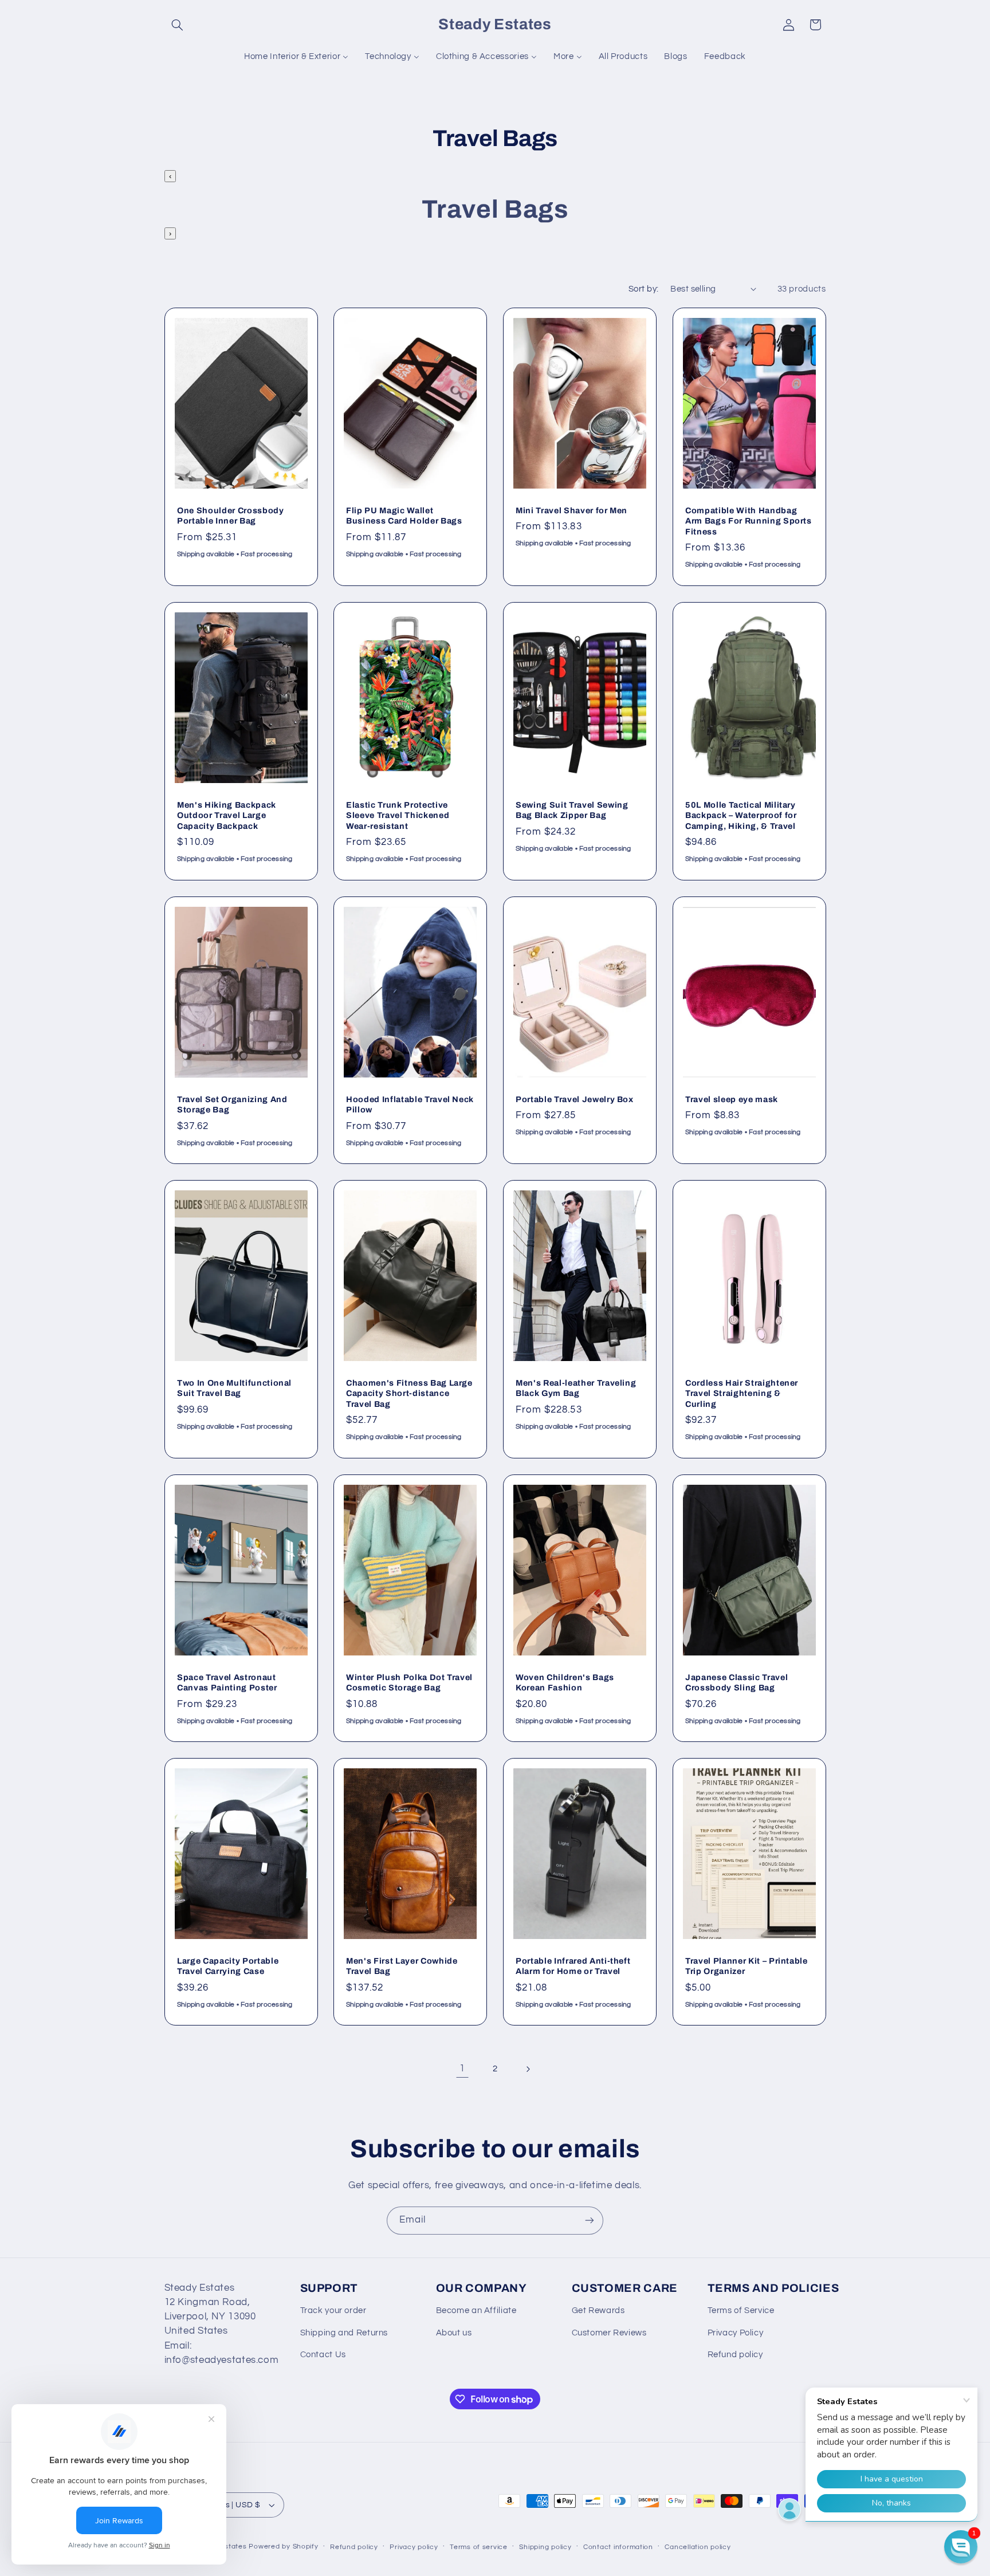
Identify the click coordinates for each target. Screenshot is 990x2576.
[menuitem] (296, 57)
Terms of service (479, 2547)
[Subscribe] (590, 2221)
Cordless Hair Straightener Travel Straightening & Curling (742, 1393)
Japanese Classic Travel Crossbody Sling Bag (736, 1682)
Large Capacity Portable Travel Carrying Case (228, 1966)
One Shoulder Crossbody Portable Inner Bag (231, 516)
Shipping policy (545, 2547)
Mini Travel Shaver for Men (571, 510)
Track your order (333, 2310)
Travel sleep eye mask (732, 1099)
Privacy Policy (736, 2333)
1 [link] (462, 2068)
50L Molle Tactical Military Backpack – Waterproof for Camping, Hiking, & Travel (741, 815)
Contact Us (323, 2355)
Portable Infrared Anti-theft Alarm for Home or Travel (573, 1966)
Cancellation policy (698, 2547)
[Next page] (528, 2069)
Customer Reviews (609, 2333)
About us (454, 2333)
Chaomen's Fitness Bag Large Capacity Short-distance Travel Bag (409, 1393)
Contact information (618, 2547)
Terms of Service (741, 2310)
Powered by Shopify (283, 2546)
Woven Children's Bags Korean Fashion (565, 1682)
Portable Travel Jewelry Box (575, 1099)
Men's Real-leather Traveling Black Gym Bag (576, 1388)
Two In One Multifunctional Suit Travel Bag (234, 1388)
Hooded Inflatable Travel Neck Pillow (410, 1104)
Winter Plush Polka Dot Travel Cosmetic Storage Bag (409, 1682)
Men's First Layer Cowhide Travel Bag (402, 1966)
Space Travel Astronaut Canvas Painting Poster (227, 1682)
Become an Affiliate (476, 2310)
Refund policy (735, 2355)
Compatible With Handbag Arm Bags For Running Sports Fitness (749, 521)
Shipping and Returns (344, 2333)
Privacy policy (414, 2547)
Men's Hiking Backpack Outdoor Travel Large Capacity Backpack (227, 815)
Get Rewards (598, 2310)
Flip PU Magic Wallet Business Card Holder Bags (404, 516)
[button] (178, 25)
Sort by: (643, 289)
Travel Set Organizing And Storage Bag (232, 1104)
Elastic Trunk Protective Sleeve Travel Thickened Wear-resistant (398, 815)
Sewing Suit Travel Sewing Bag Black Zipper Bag (572, 810)
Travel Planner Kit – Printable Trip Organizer (747, 1966)
